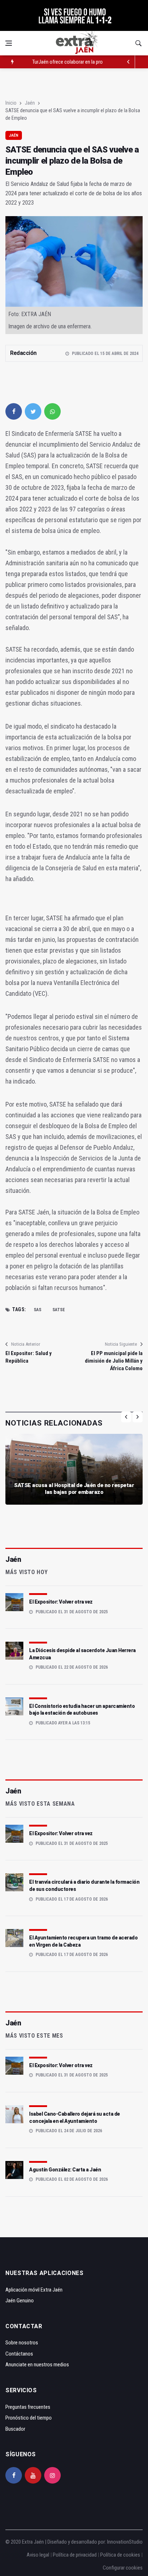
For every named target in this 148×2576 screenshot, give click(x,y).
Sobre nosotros (22, 2343)
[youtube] (33, 2475)
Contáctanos (19, 2354)
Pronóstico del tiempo (29, 2418)
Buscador (15, 2429)
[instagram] (52, 2475)
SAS (38, 1310)
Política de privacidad (75, 2555)
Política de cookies (120, 2555)
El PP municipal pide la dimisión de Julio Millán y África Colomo (114, 1361)
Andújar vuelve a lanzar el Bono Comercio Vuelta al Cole (90, 67)
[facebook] (14, 411)
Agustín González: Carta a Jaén (65, 2170)
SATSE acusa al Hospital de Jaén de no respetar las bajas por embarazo (74, 1489)
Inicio (11, 103)
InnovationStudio (125, 2542)
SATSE (59, 1310)
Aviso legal (38, 2555)
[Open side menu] (9, 43)
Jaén (30, 103)
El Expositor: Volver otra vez (61, 1602)
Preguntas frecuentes (28, 2407)
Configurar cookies (123, 2568)
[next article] (129, 62)
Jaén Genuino (20, 2301)
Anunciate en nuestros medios (37, 2365)
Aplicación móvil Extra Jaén (34, 2290)
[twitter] (33, 411)
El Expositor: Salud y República (29, 1357)
